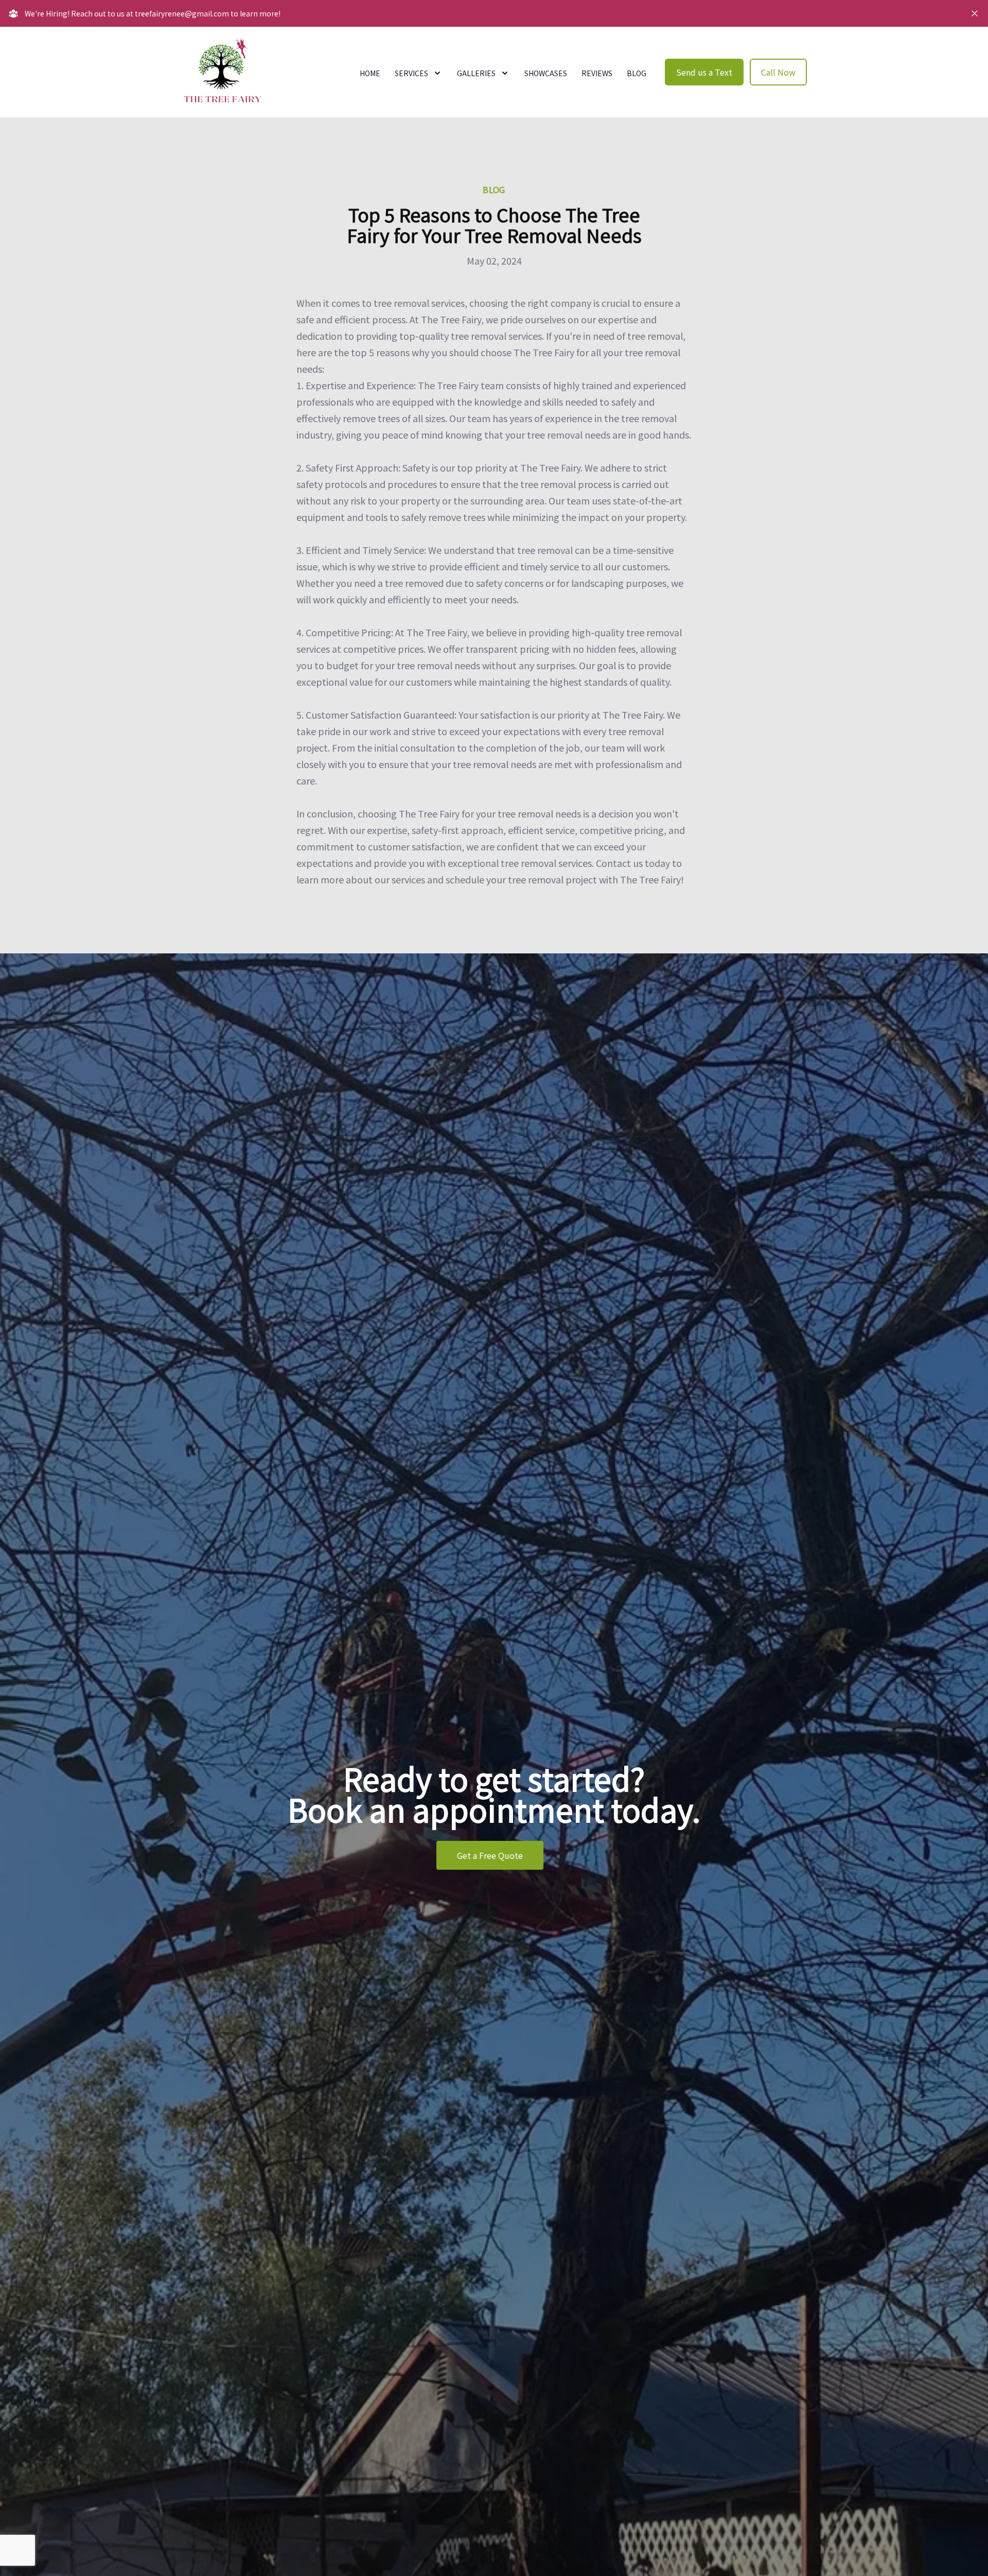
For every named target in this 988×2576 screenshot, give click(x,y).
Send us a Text (704, 72)
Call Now (778, 72)
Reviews (597, 73)
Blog (637, 73)
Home (370, 73)
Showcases (546, 73)
